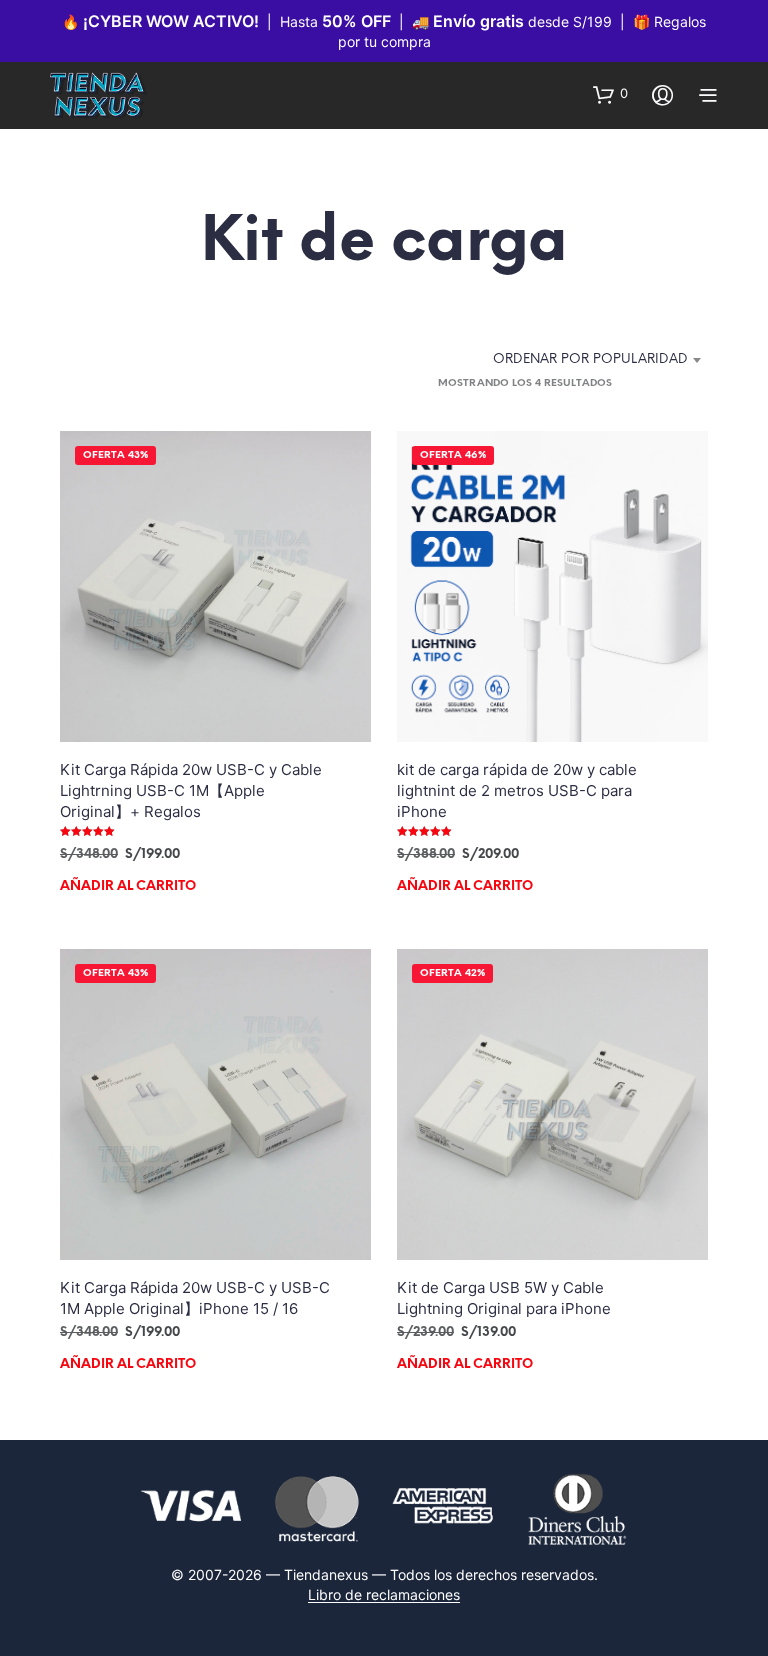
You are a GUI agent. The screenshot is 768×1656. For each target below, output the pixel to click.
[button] (610, 94)
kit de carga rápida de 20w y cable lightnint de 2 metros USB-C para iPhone (517, 790)
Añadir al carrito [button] (128, 886)
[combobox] (583, 360)
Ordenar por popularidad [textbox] (590, 359)
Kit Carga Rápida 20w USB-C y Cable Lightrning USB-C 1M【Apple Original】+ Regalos (191, 790)
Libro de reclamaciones (384, 1595)
